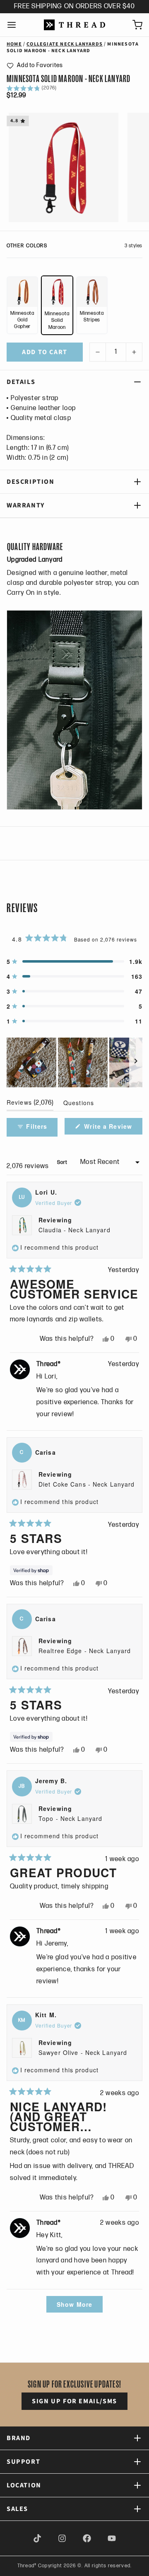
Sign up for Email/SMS (74, 2401)
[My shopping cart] (134, 25)
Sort (63, 1162)
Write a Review (109, 1128)
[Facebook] (87, 2538)
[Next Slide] (136, 1062)
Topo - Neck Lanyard (70, 1818)
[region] (74, 1062)
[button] (35, 65)
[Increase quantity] (134, 352)
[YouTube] (112, 2538)
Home (14, 44)
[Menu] (15, 25)
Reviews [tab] (30, 1104)
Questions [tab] (79, 1105)
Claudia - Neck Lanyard (74, 1230)
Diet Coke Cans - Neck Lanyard (87, 1484)
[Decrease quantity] (98, 352)
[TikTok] (37, 2538)
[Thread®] (74, 25)
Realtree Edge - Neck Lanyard (85, 1651)
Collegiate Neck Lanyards (65, 44)
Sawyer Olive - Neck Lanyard (83, 2052)
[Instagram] (62, 2538)
